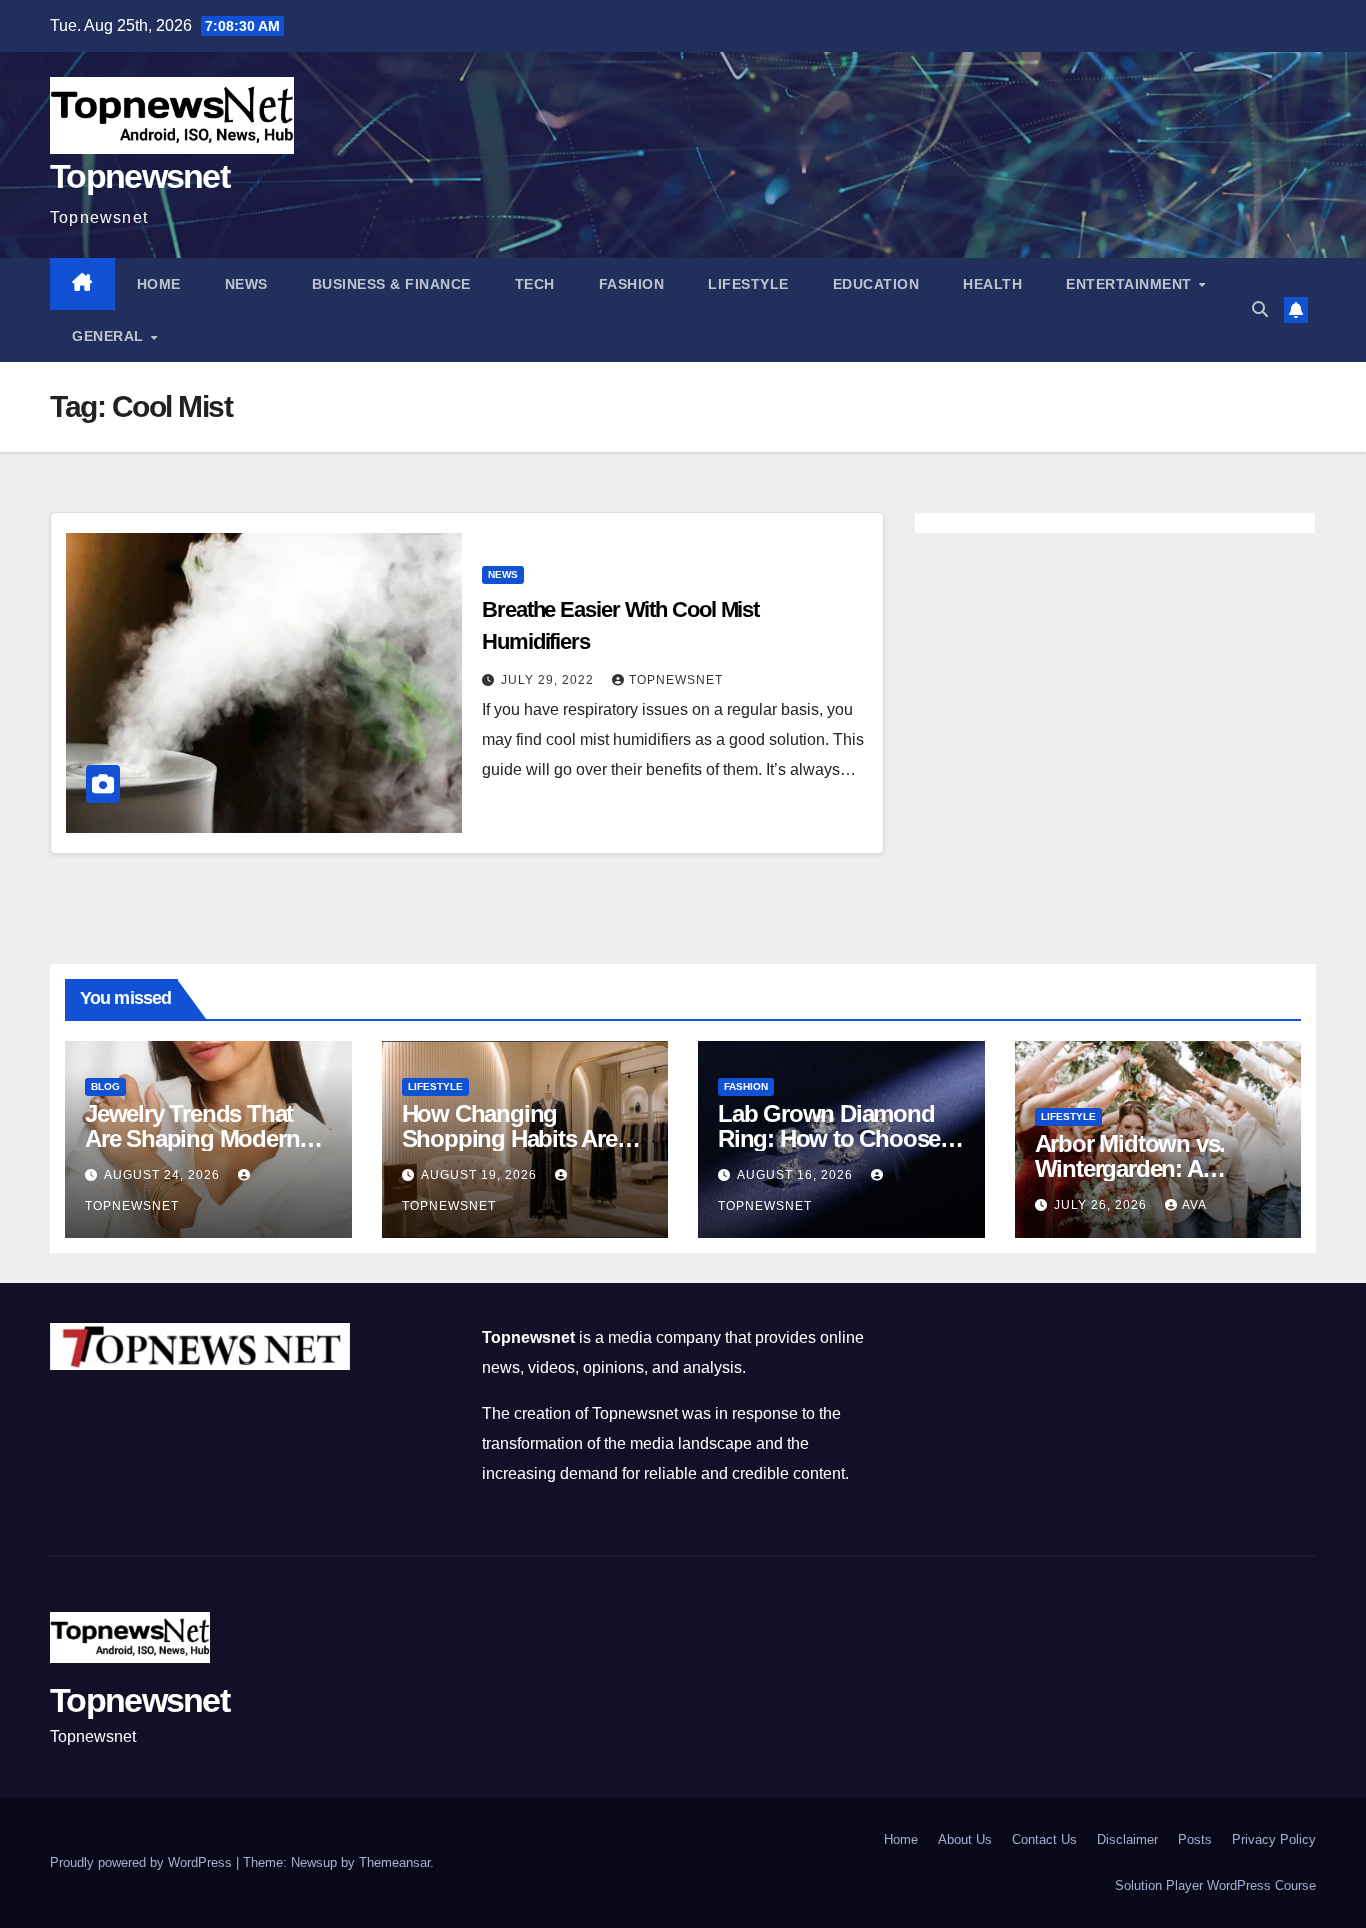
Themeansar (394, 1862)
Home (159, 284)
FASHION (632, 284)
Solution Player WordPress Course (1215, 1885)
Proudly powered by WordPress (143, 1862)
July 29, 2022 (549, 680)
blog (105, 1086)
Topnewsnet (139, 176)
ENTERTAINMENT (1131, 284)
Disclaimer (1127, 1839)
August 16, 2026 (797, 1175)
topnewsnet (676, 680)
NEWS (246, 284)
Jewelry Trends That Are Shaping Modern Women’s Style (192, 1138)
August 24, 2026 (164, 1175)
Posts (1195, 1839)
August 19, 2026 (481, 1175)
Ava (1194, 1205)
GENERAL (110, 336)
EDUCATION (876, 284)
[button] (1260, 309)
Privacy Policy (1274, 1839)
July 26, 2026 (1102, 1205)
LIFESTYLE (748, 284)
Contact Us (1044, 1839)
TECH (535, 284)
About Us (965, 1839)
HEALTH (992, 284)
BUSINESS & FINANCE (391, 284)
